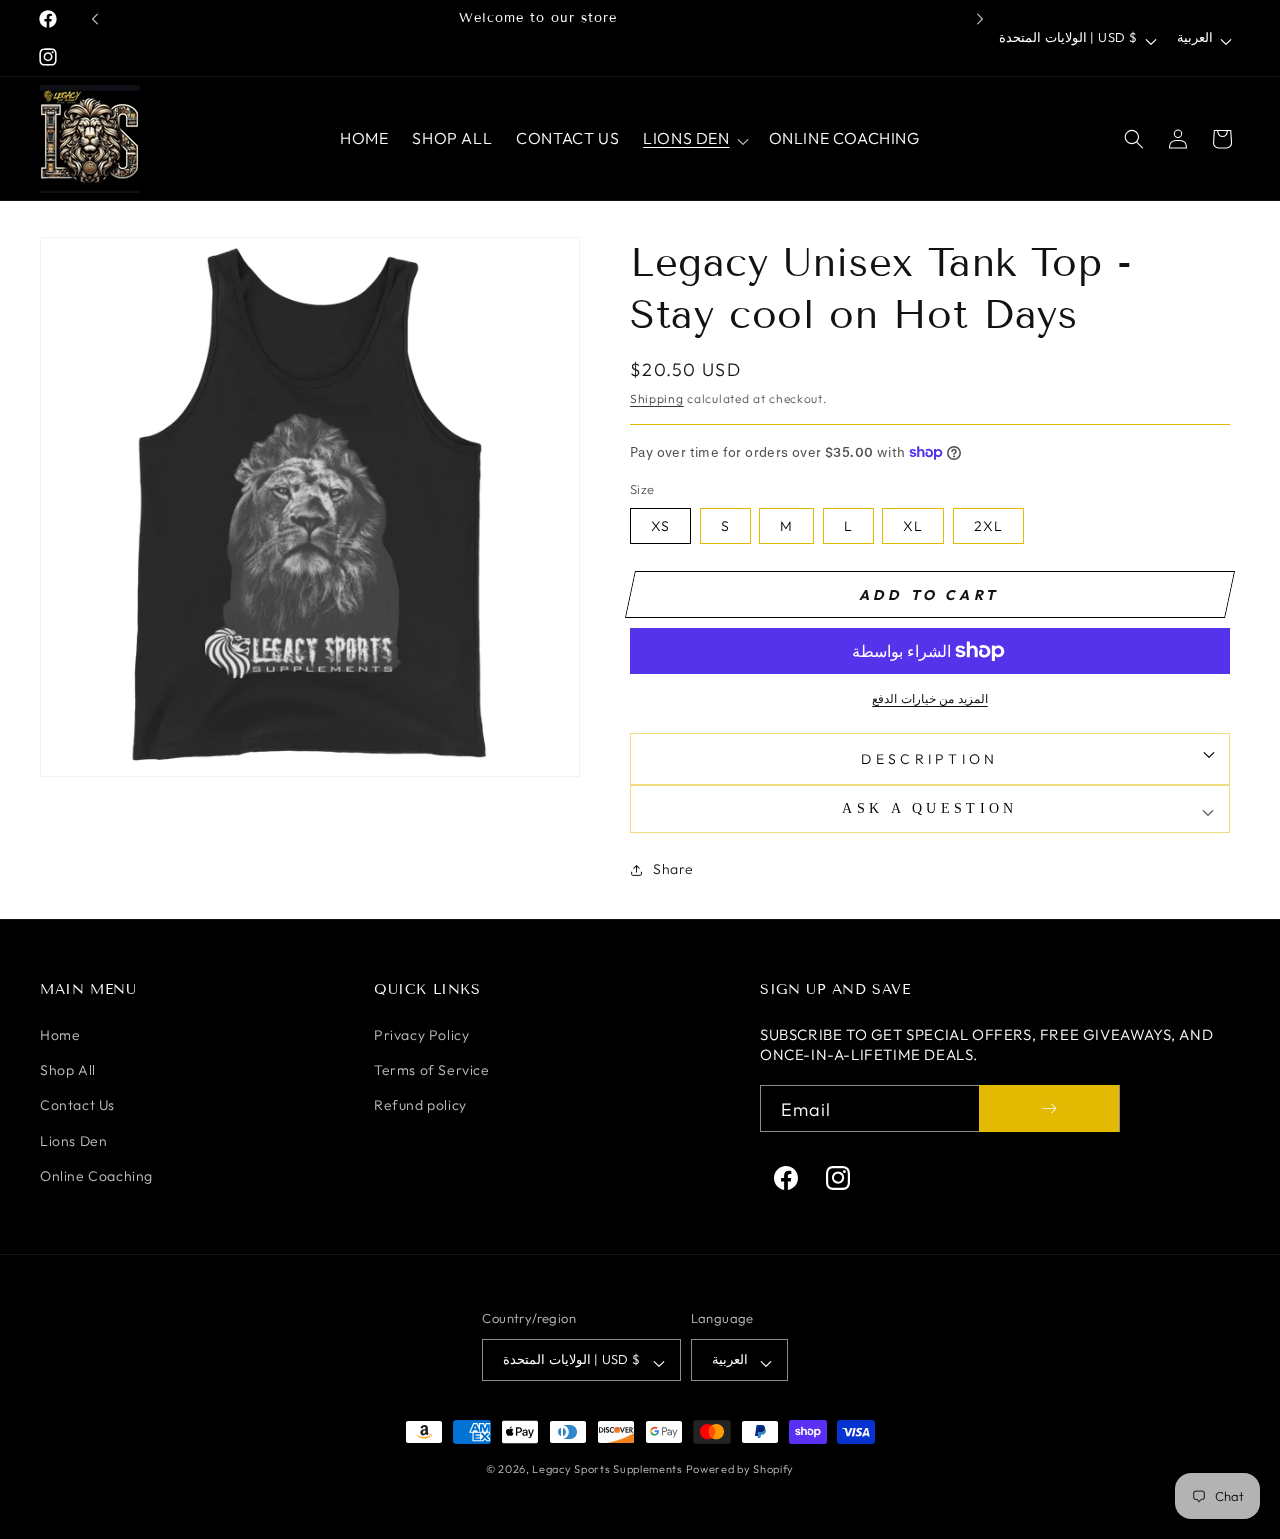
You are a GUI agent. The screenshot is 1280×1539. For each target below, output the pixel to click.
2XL (988, 526)
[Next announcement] (980, 19)
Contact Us (77, 1105)
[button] (693, 138)
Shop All (68, 1070)
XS (660, 526)
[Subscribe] (1049, 1108)
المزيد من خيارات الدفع (930, 698)
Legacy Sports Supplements (608, 1469)
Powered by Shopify (740, 1469)
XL (913, 526)
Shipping (657, 398)
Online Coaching (96, 1176)
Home (60, 1035)
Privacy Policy (421, 1035)
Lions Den (73, 1141)
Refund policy (420, 1105)
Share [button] (673, 869)
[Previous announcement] (95, 19)
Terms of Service (432, 1070)
